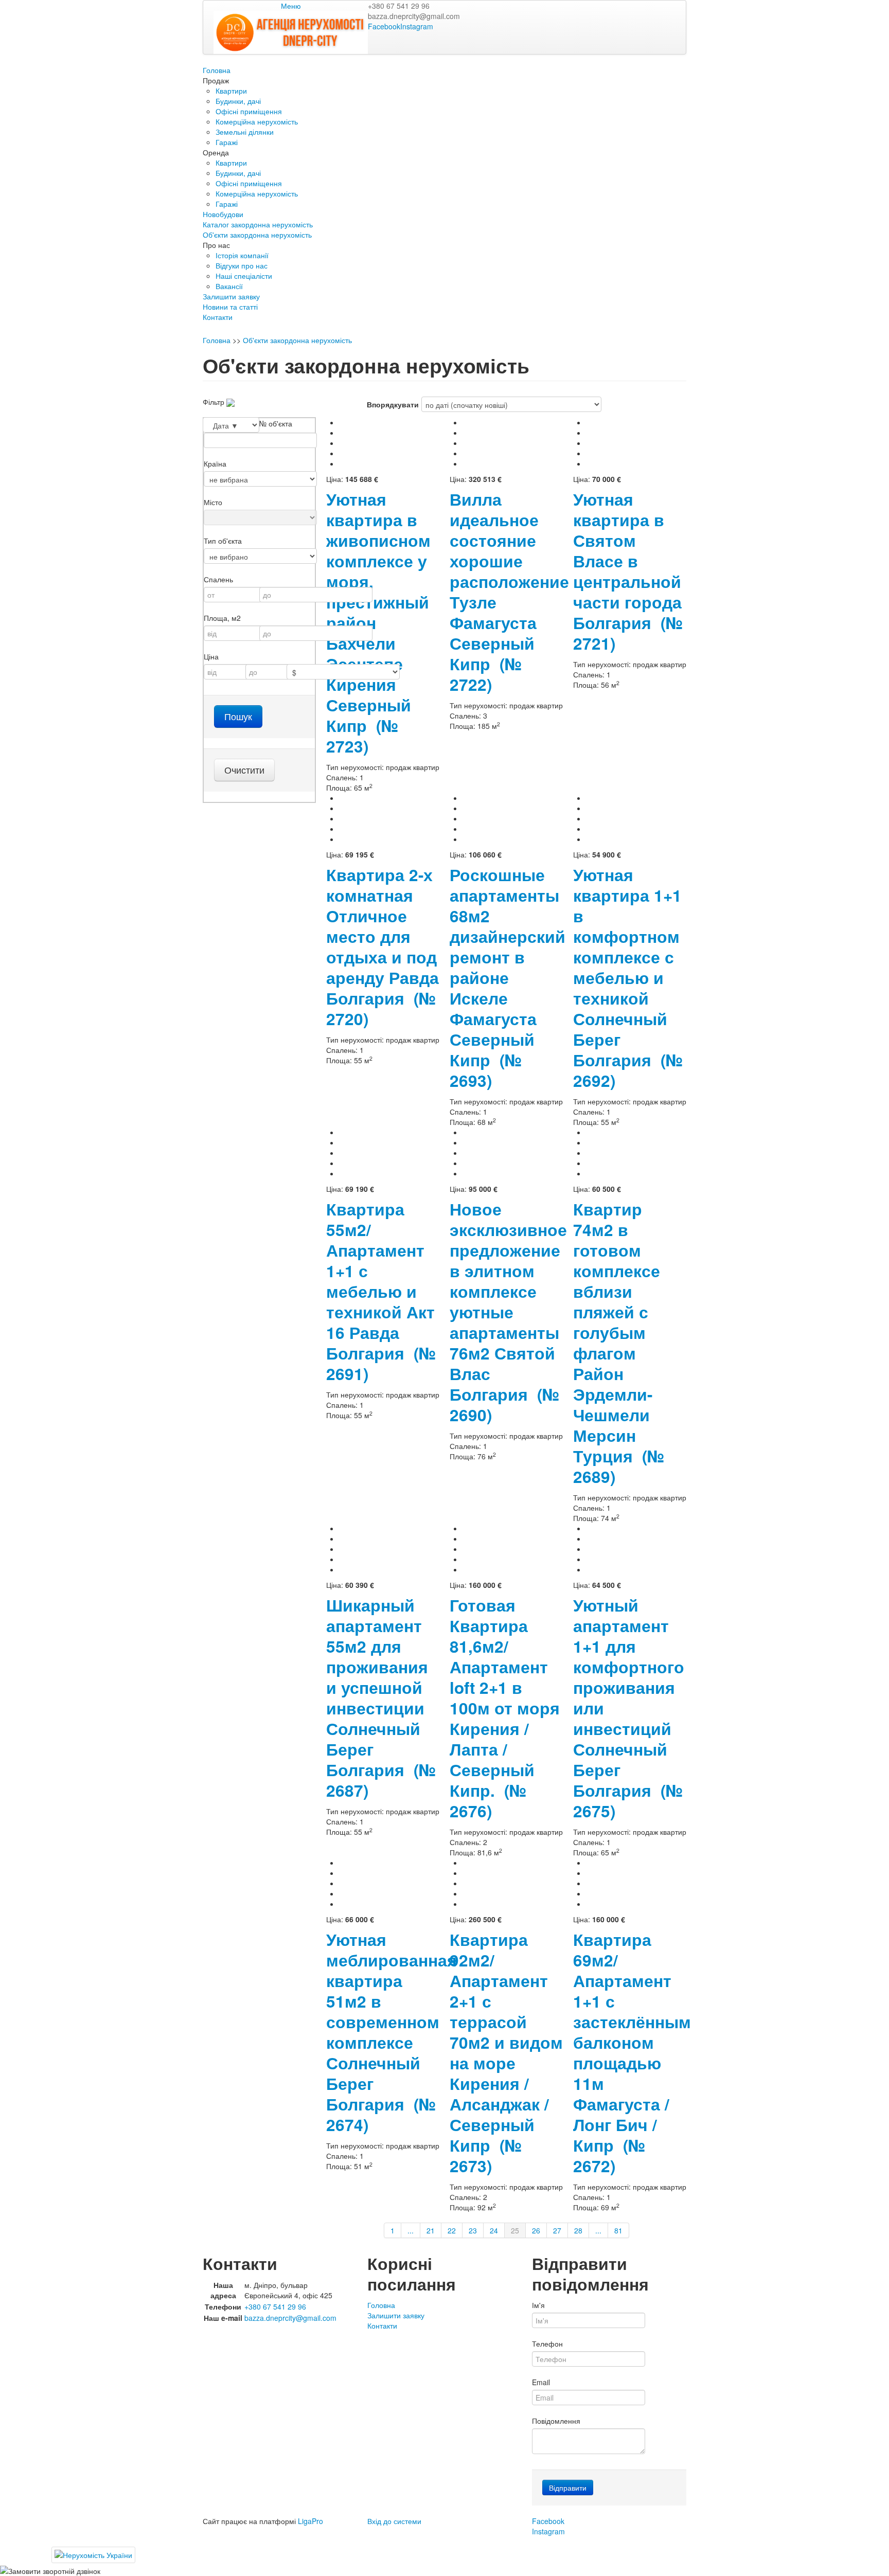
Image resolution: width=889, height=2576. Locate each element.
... (411, 2230)
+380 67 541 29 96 (399, 6)
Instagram (417, 26)
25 (515, 2230)
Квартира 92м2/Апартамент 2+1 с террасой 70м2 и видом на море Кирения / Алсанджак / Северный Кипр (506, 2053)
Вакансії (229, 286)
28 (578, 2230)
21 (431, 2230)
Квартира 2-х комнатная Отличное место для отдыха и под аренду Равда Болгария (383, 947)
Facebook (384, 26)
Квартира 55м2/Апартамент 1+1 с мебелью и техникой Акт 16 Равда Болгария (381, 1291)
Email (541, 2382)
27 (557, 2230)
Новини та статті (230, 307)
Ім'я (538, 2305)
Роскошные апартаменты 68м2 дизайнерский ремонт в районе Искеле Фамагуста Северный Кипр (508, 978)
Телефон (547, 2344)
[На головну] (291, 31)
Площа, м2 (222, 618)
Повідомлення (556, 2421)
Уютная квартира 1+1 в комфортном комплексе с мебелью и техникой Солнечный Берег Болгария (628, 978)
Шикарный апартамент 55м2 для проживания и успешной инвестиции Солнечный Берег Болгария (381, 1698)
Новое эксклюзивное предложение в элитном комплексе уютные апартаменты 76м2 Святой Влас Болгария (508, 1312)
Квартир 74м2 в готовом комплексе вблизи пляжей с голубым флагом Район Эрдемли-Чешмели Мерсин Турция (619, 1343)
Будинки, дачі (238, 101)
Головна (217, 70)
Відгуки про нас (242, 265)
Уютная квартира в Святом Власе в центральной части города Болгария (628, 571)
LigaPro (310, 2521)
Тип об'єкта (223, 541)
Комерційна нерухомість (257, 121)
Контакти (218, 317)
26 (536, 2230)
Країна (215, 463)
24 (494, 2230)
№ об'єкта (276, 423)
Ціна (211, 656)
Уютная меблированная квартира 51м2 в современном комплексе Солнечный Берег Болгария (392, 2032)
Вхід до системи (394, 2521)
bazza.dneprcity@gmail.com (414, 16)
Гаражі (227, 142)
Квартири (231, 91)
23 (473, 2230)
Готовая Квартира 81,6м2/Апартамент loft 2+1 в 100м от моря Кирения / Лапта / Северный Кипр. (505, 1708)
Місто (213, 502)
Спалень (218, 579)
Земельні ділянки (245, 132)
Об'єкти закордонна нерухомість (257, 235)
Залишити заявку (231, 296)
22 (452, 2230)
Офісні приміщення (249, 111)
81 (618, 2230)
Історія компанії (242, 255)
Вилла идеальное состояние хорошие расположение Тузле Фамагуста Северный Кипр (509, 592)
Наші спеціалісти (244, 276)
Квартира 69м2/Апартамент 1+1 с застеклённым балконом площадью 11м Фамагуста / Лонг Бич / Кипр (632, 2053)
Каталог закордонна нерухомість (258, 224)
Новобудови (223, 214)
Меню (291, 6)
